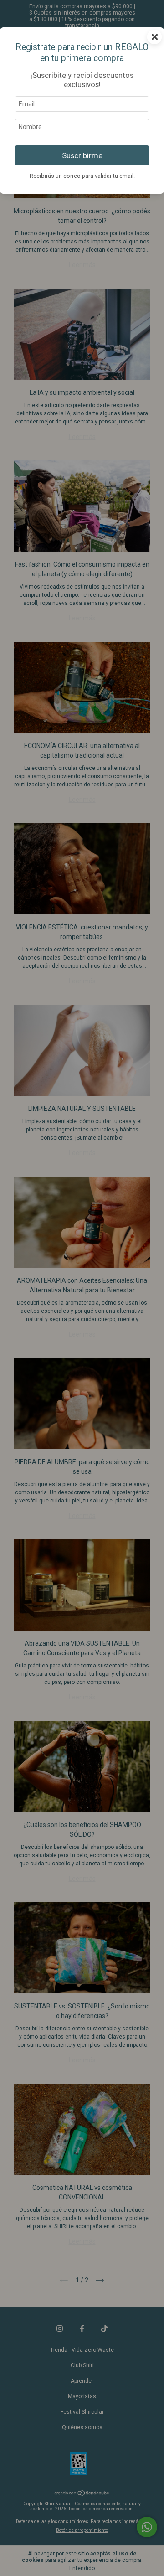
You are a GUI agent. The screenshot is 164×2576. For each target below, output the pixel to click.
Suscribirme (82, 155)
